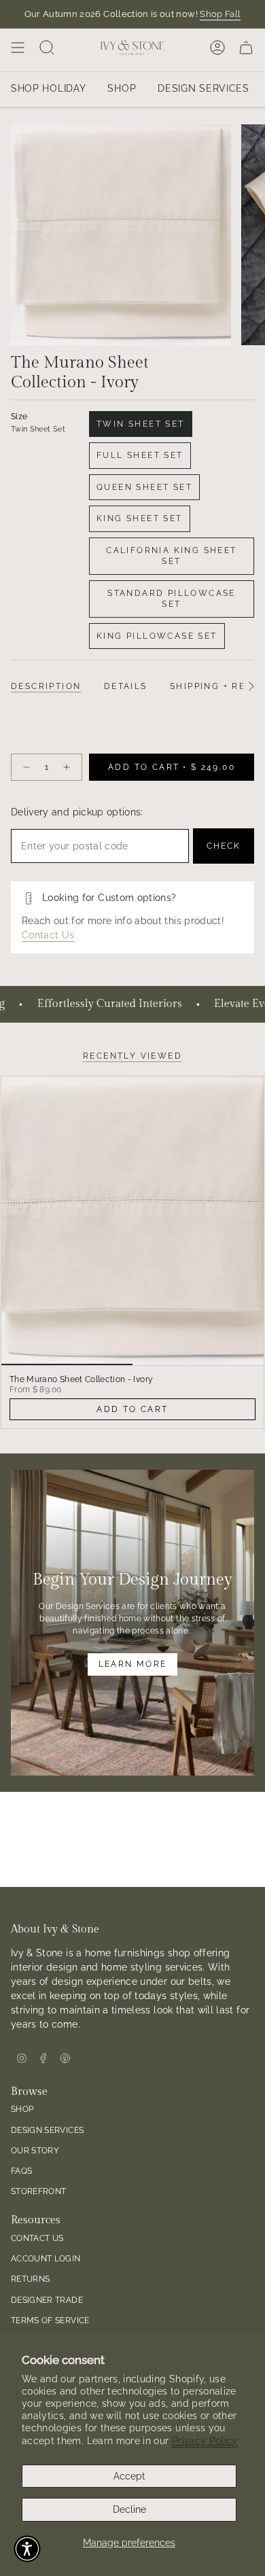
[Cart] (246, 48)
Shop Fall (220, 14)
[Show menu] (18, 48)
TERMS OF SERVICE (50, 2320)
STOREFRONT (39, 2191)
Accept (129, 2476)
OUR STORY (35, 2150)
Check (224, 846)
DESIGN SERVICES (47, 2130)
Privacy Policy (205, 2441)
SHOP (22, 2109)
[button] (27, 2549)
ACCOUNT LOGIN (46, 2258)
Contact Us (48, 935)
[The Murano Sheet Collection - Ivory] (132, 1221)
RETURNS (30, 2279)
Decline (129, 2509)
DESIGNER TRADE (47, 2300)
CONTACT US (37, 2238)
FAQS (21, 2171)
